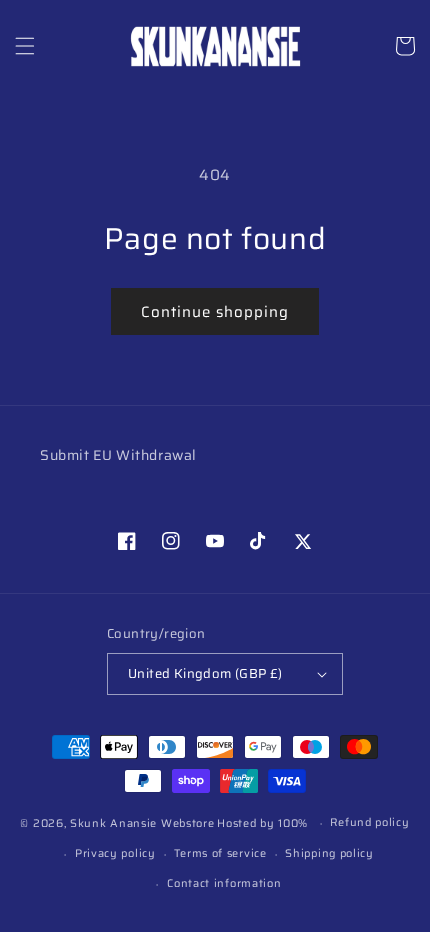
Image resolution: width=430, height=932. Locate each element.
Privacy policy (115, 853)
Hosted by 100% (262, 823)
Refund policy (369, 822)
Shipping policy (329, 853)
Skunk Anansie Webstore (142, 823)
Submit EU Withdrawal (118, 455)
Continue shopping (215, 312)
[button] (25, 46)
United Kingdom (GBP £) (205, 673)
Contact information (224, 883)
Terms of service (220, 853)
